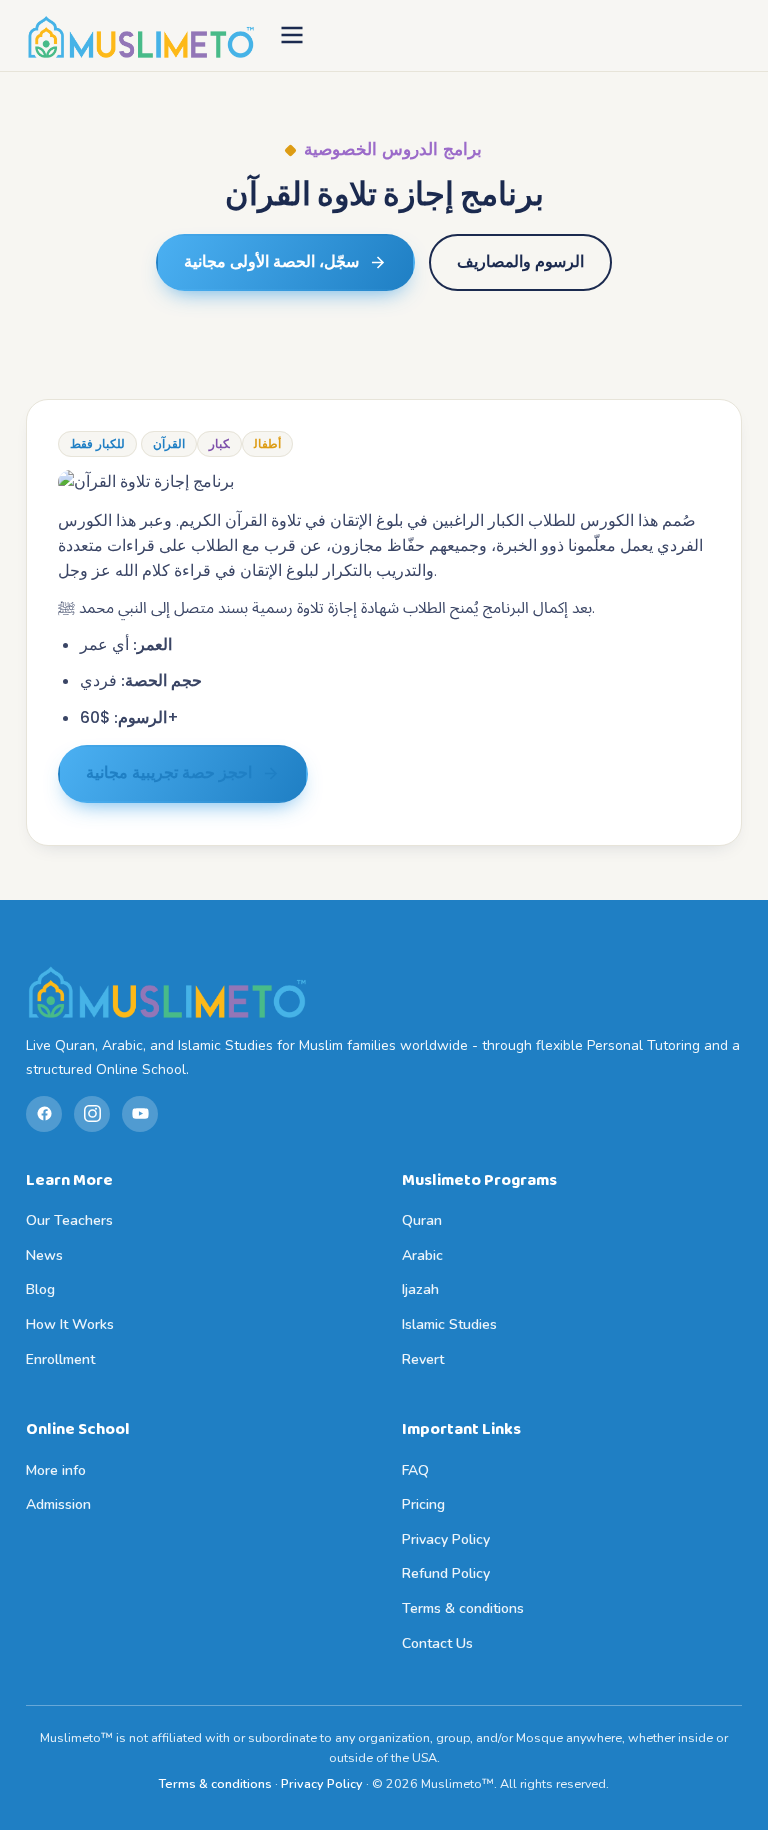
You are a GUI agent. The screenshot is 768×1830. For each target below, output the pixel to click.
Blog (40, 1289)
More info (56, 1470)
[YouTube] (140, 1114)
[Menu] (292, 36)
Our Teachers (69, 1220)
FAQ (415, 1470)
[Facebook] (44, 1114)
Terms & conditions (463, 1608)
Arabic (422, 1255)
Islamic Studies (449, 1324)
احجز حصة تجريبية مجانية (169, 773)
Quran (422, 1220)
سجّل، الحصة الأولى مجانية (271, 262)
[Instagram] (92, 1114)
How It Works (70, 1324)
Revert (423, 1359)
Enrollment (60, 1359)
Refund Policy (446, 1573)
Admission (58, 1504)
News (44, 1255)
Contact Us (437, 1643)
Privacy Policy (446, 1539)
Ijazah (420, 1289)
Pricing (423, 1504)
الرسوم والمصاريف (520, 262)
